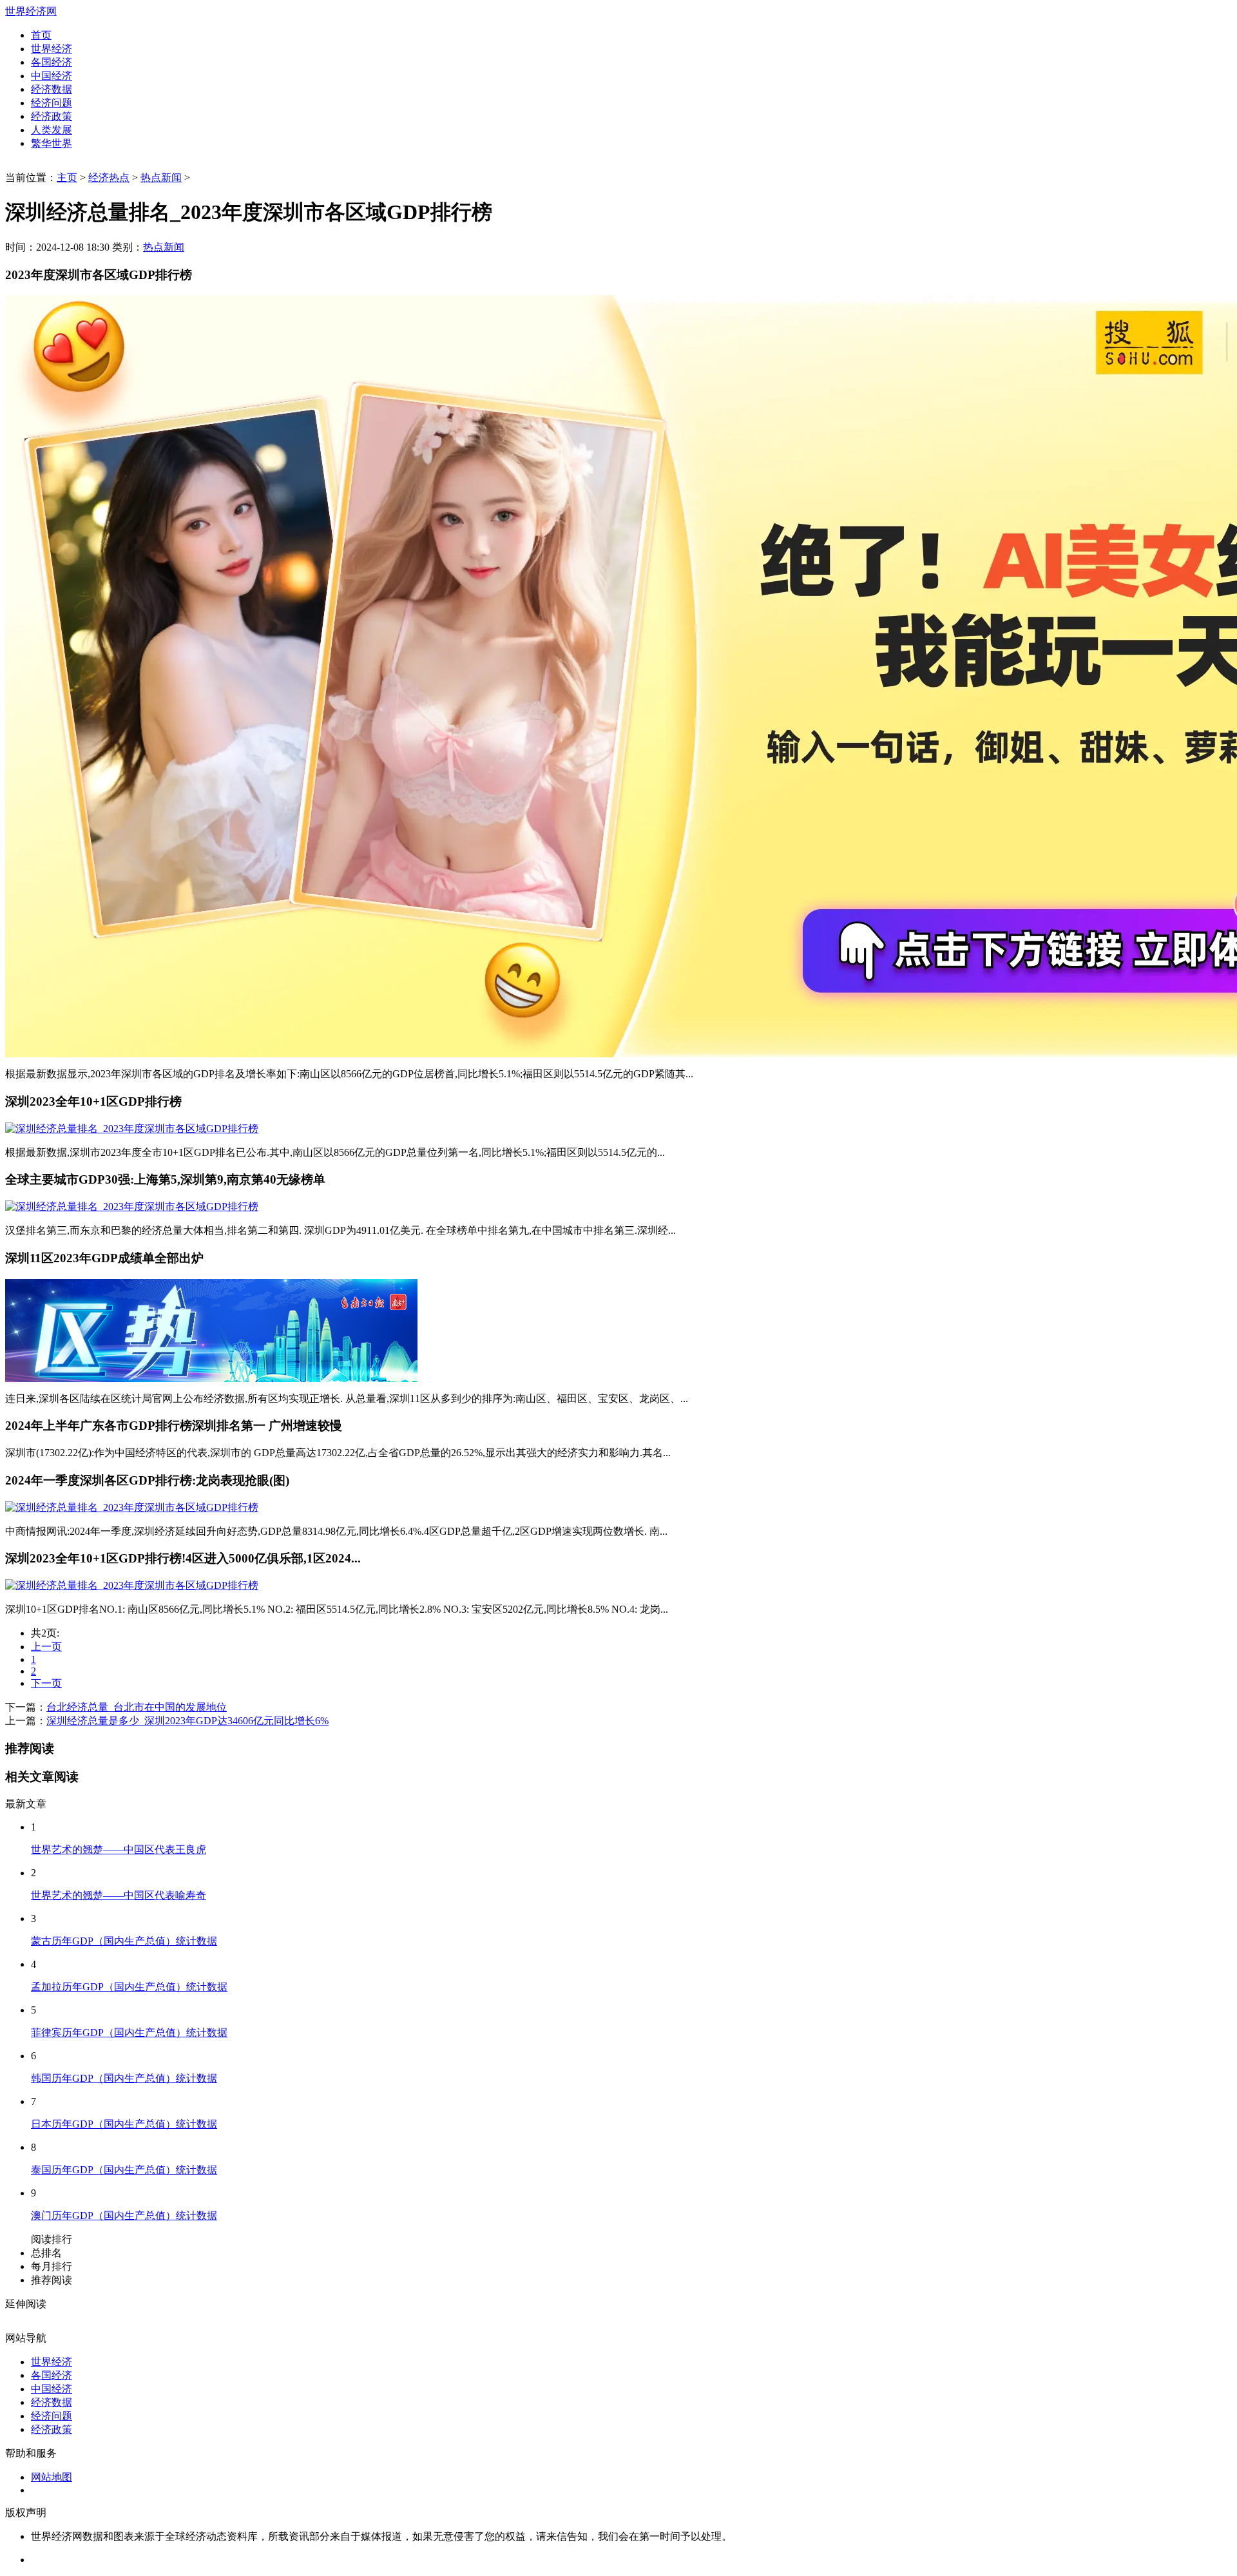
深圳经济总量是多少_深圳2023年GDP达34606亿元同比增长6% (187, 1721)
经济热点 (109, 178)
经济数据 (52, 89)
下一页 (46, 1683)
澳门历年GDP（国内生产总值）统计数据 (124, 2216)
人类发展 (52, 130)
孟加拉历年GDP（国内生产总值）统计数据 (129, 1987)
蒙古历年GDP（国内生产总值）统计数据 (124, 1941)
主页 (67, 178)
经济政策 (52, 116)
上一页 (46, 1647)
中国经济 (52, 76)
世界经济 (52, 49)
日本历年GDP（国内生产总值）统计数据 (124, 2124)
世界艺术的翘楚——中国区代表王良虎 (119, 1850)
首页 (41, 35)
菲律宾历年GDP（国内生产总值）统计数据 (129, 2033)
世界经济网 (31, 11)
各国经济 (52, 62)
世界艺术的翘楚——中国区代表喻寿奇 (119, 1895)
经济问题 (52, 103)
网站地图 (52, 2477)
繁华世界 (52, 143)
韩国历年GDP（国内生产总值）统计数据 (124, 2078)
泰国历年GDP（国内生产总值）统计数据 (124, 2170)
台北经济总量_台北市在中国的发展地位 (137, 1707)
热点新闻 (161, 178)
